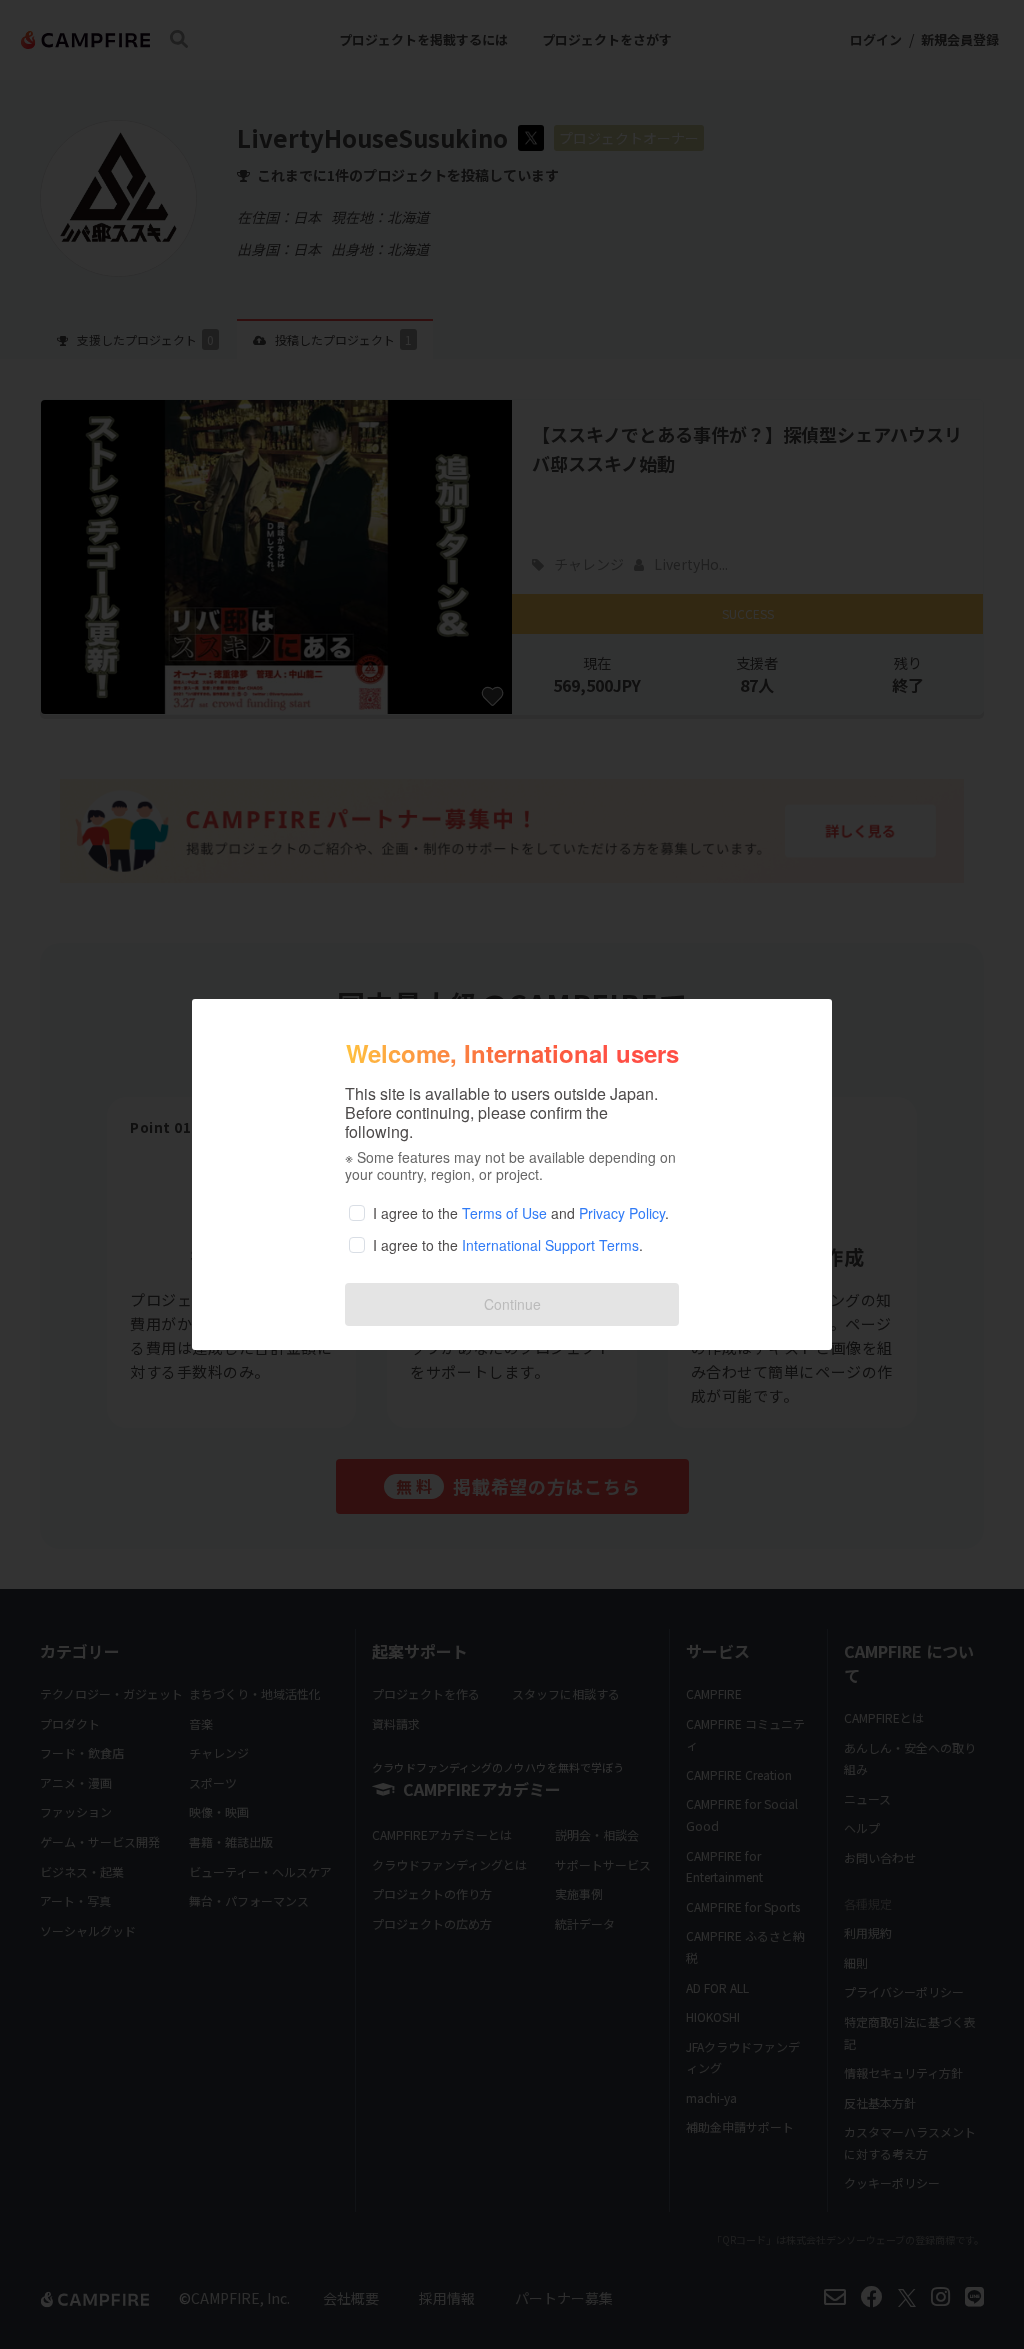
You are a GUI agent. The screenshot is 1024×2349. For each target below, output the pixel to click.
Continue (512, 1304)
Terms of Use (504, 1213)
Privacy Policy (622, 1213)
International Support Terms (550, 1245)
